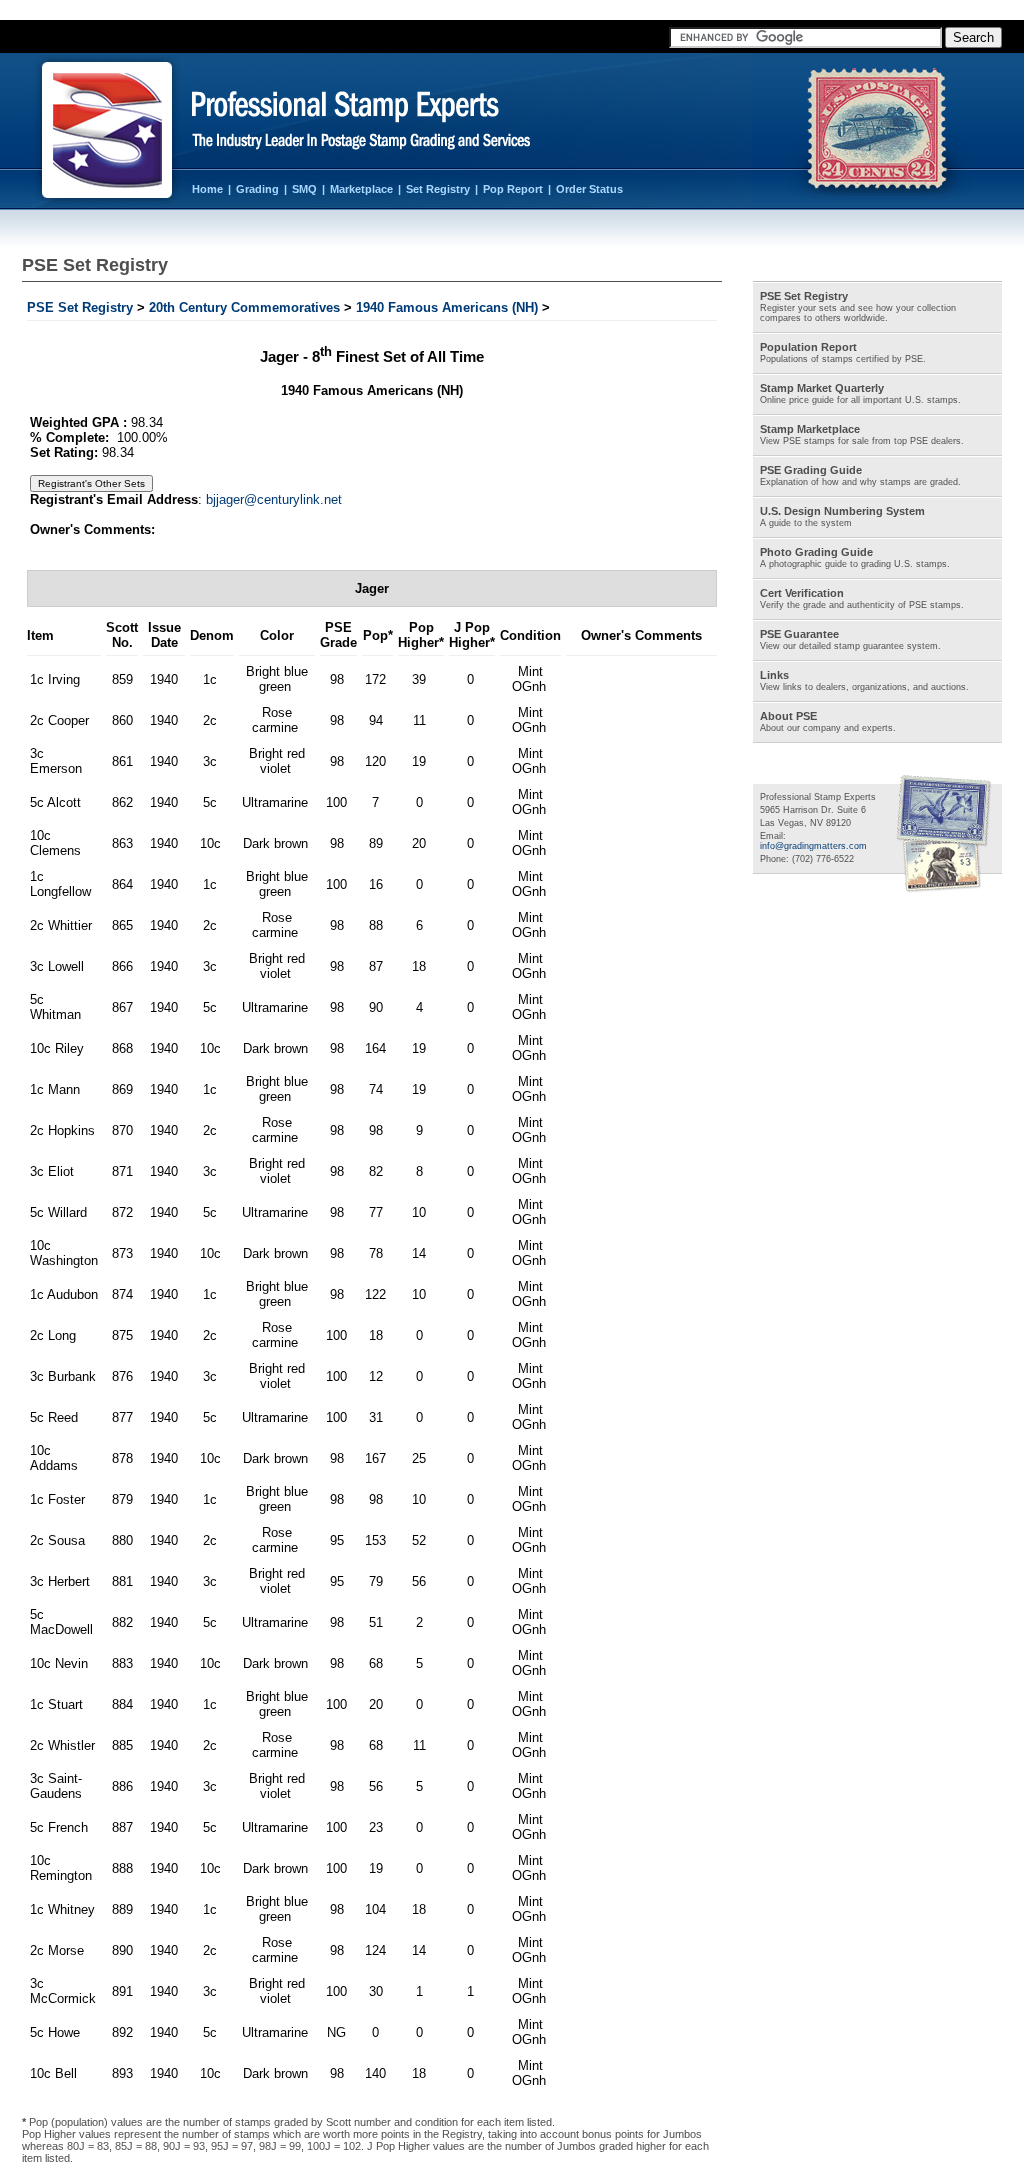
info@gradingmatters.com (813, 846)
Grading (257, 189)
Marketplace (361, 189)
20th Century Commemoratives (244, 307)
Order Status (589, 189)
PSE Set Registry (80, 307)
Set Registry (438, 189)
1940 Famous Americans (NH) (447, 307)
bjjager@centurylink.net (274, 499)
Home (207, 189)
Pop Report (513, 189)
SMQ (304, 189)
